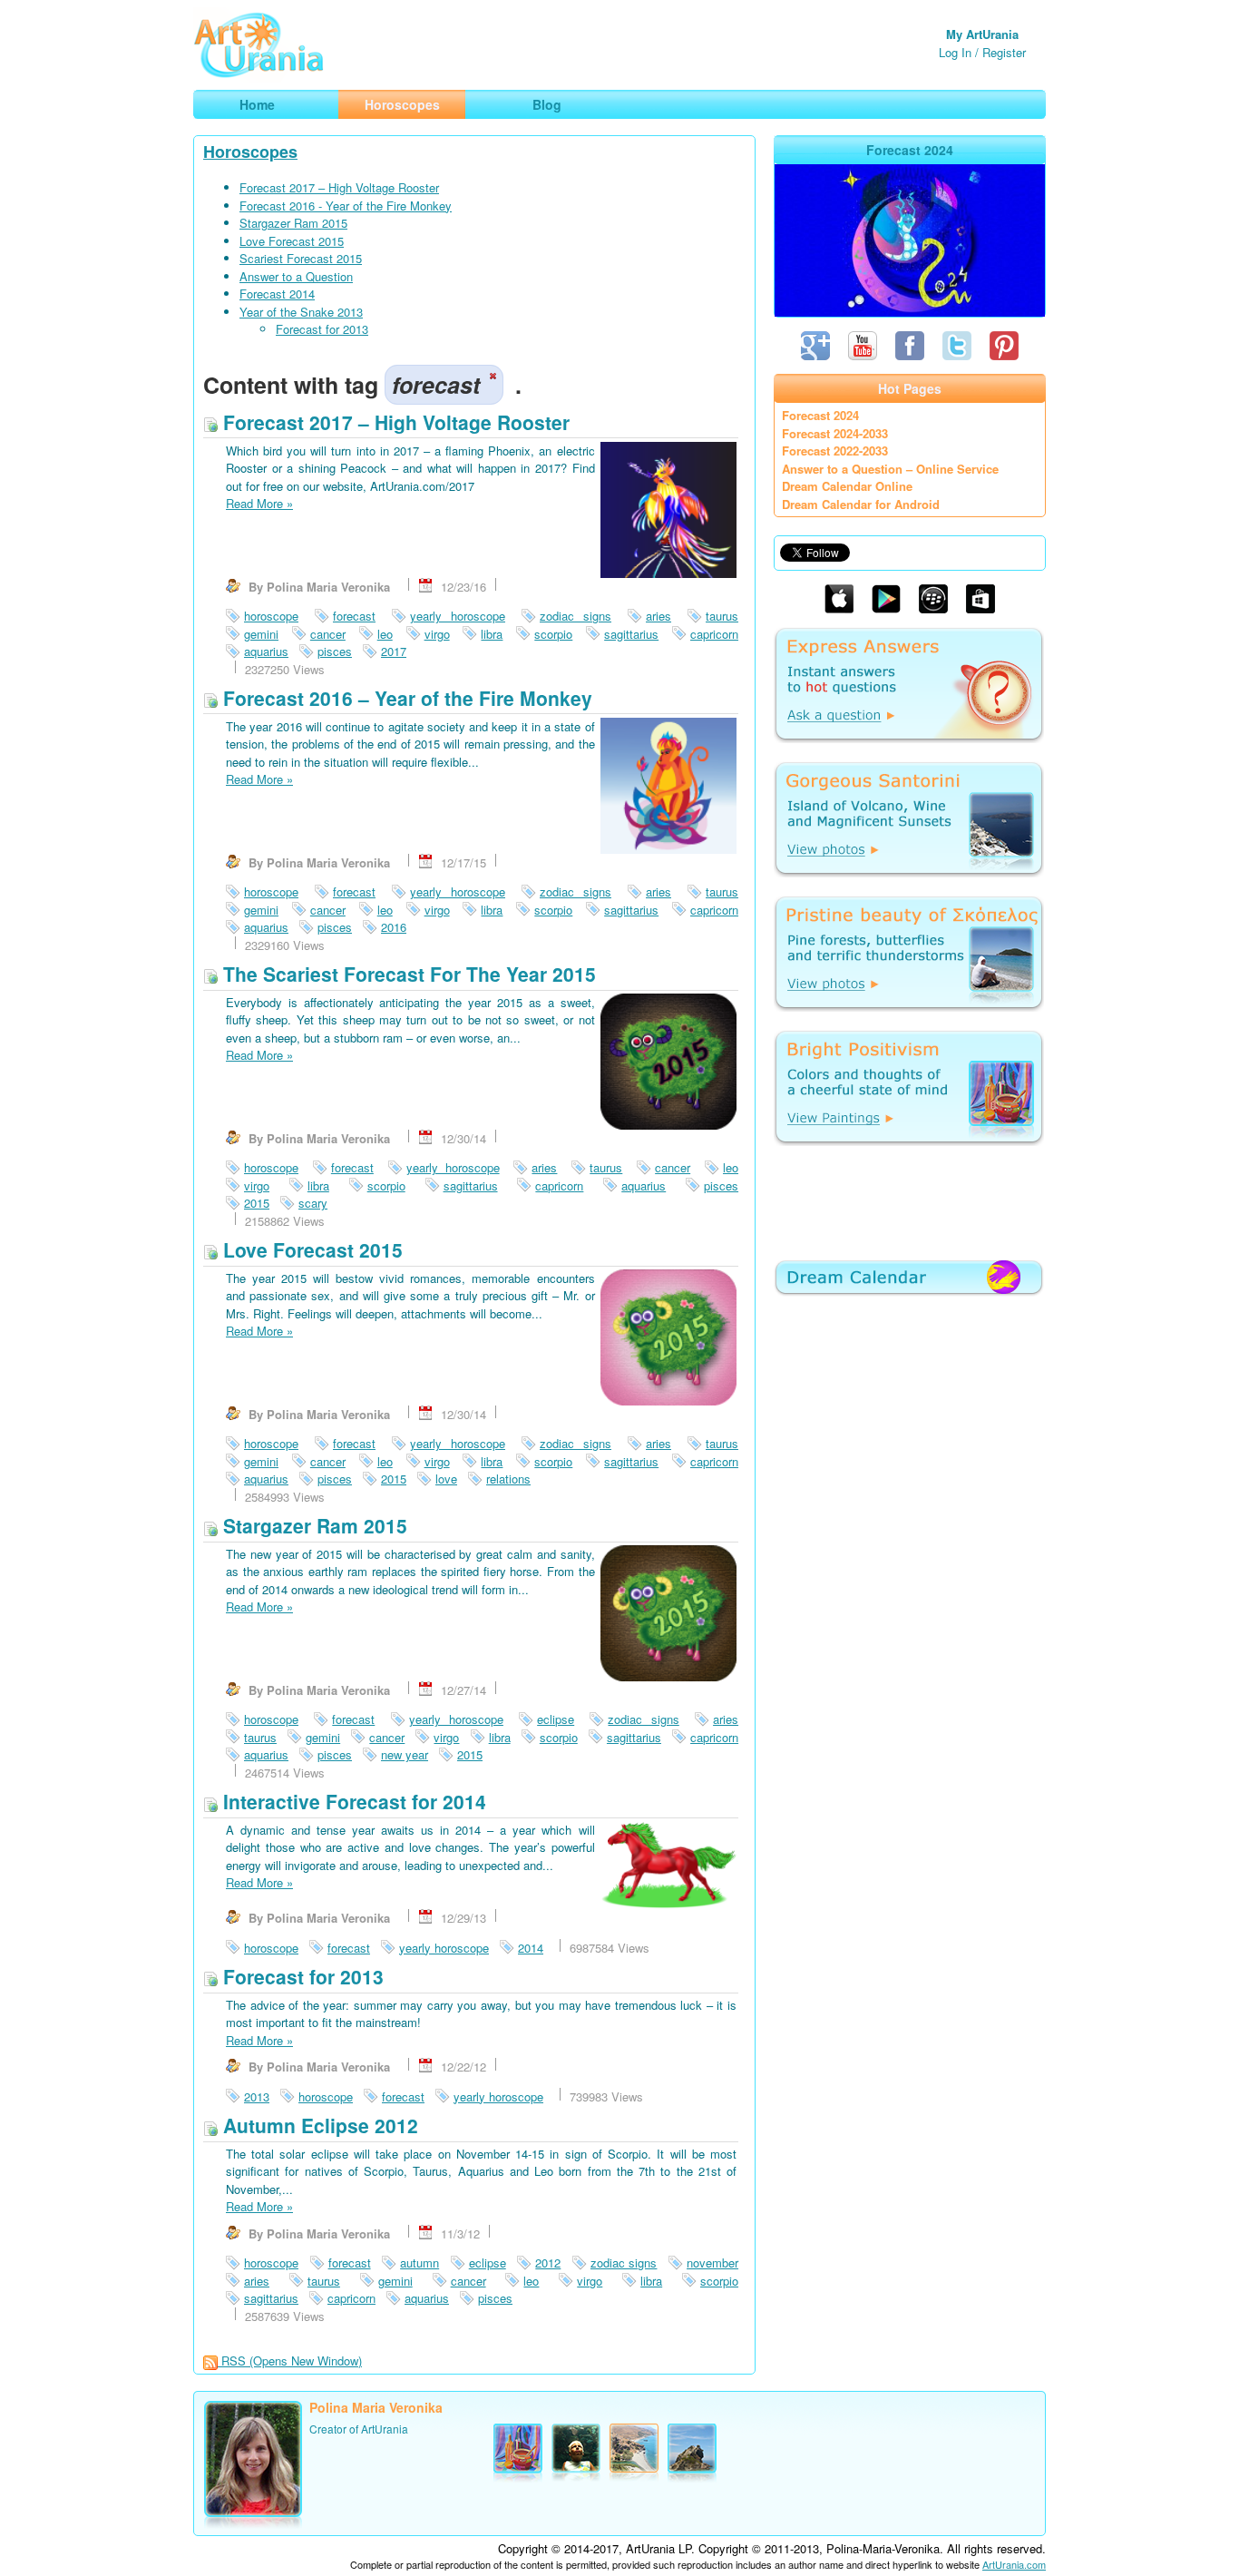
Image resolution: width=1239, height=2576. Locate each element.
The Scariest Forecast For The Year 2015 (407, 974)
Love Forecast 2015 (292, 241)
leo (385, 634)
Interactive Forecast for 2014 (352, 1801)
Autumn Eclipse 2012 (318, 2125)
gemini (261, 634)
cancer (328, 634)
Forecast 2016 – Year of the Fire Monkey (405, 698)
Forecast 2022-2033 (835, 451)
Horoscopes (250, 152)
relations (508, 1479)
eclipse (556, 1719)
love (446, 1479)
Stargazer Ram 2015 (293, 223)
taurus (722, 616)
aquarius (266, 651)
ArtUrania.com (1014, 2564)
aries (659, 616)
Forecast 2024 (820, 415)
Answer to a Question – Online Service (890, 469)
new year (405, 1754)
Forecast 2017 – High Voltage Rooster (339, 187)
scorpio (553, 634)
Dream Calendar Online (847, 486)
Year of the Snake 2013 (301, 312)
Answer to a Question (296, 276)
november (712, 2263)
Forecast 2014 (277, 294)
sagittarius (631, 634)
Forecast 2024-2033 (835, 433)
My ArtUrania (982, 34)
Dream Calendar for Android (861, 504)
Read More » (259, 503)
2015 (257, 1203)
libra (492, 634)
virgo (437, 634)
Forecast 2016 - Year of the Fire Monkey (346, 206)
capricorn (714, 634)
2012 (548, 2263)
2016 (394, 927)
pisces (335, 651)
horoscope (271, 616)
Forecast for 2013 (322, 329)
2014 (531, 1948)
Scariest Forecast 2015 (301, 258)
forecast (354, 616)
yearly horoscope (458, 616)
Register (1004, 52)
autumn (420, 2263)
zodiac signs (576, 616)
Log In (955, 52)
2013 (257, 2096)
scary (313, 1203)
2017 (394, 651)
